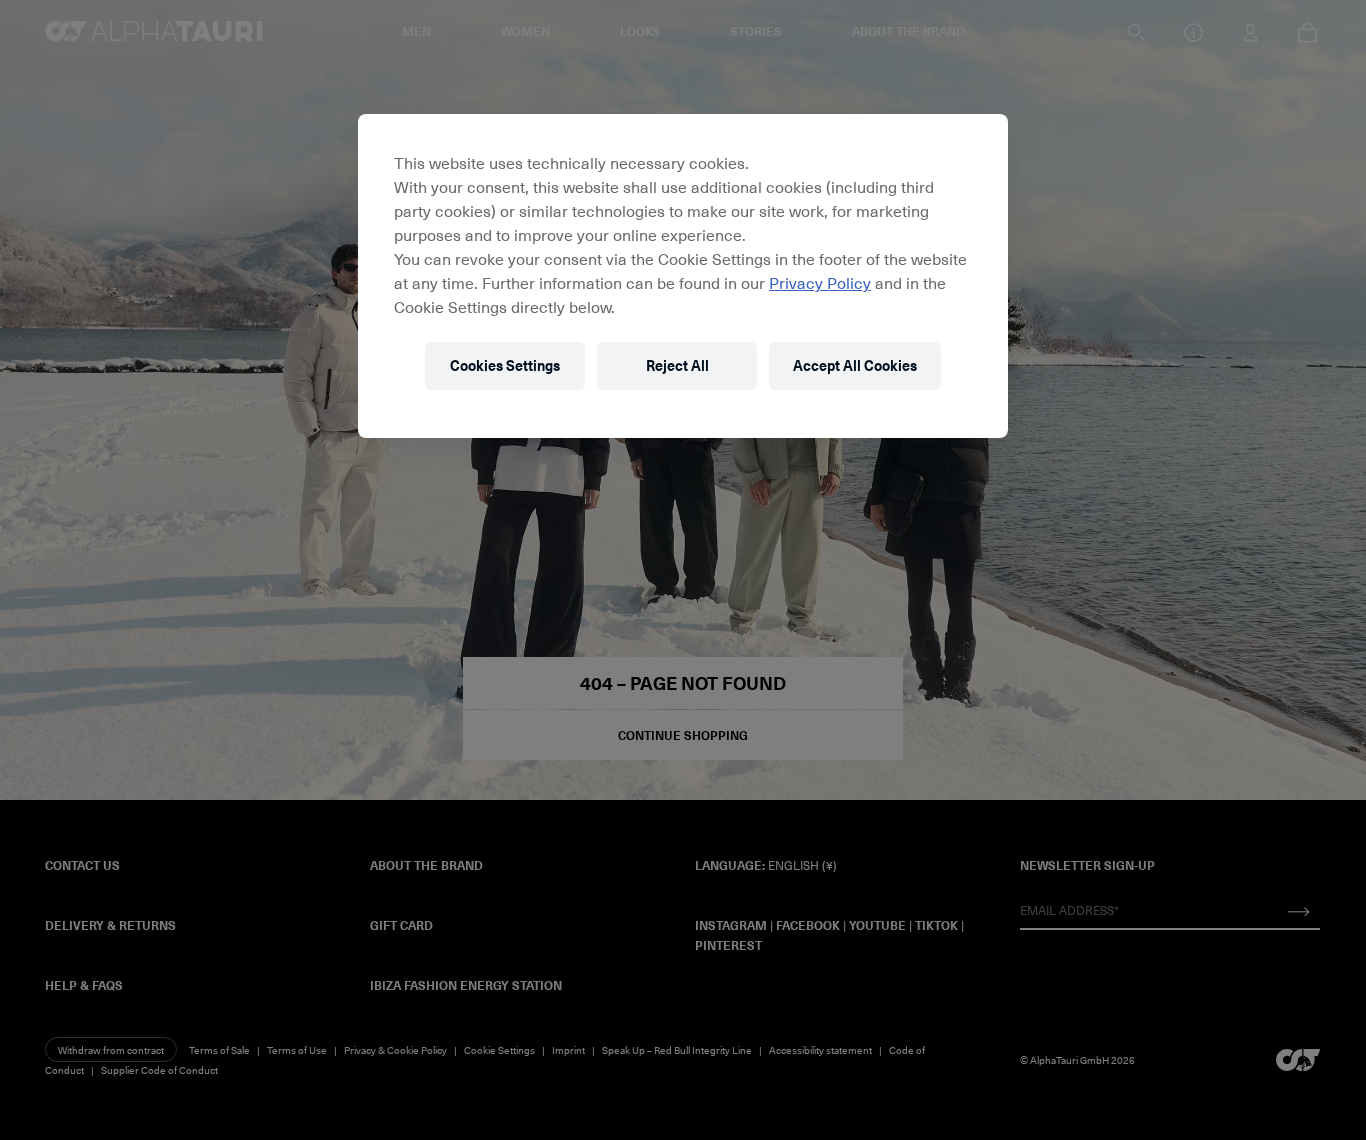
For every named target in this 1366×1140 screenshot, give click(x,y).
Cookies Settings (505, 365)
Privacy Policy (820, 282)
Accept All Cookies (855, 365)
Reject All (677, 365)
